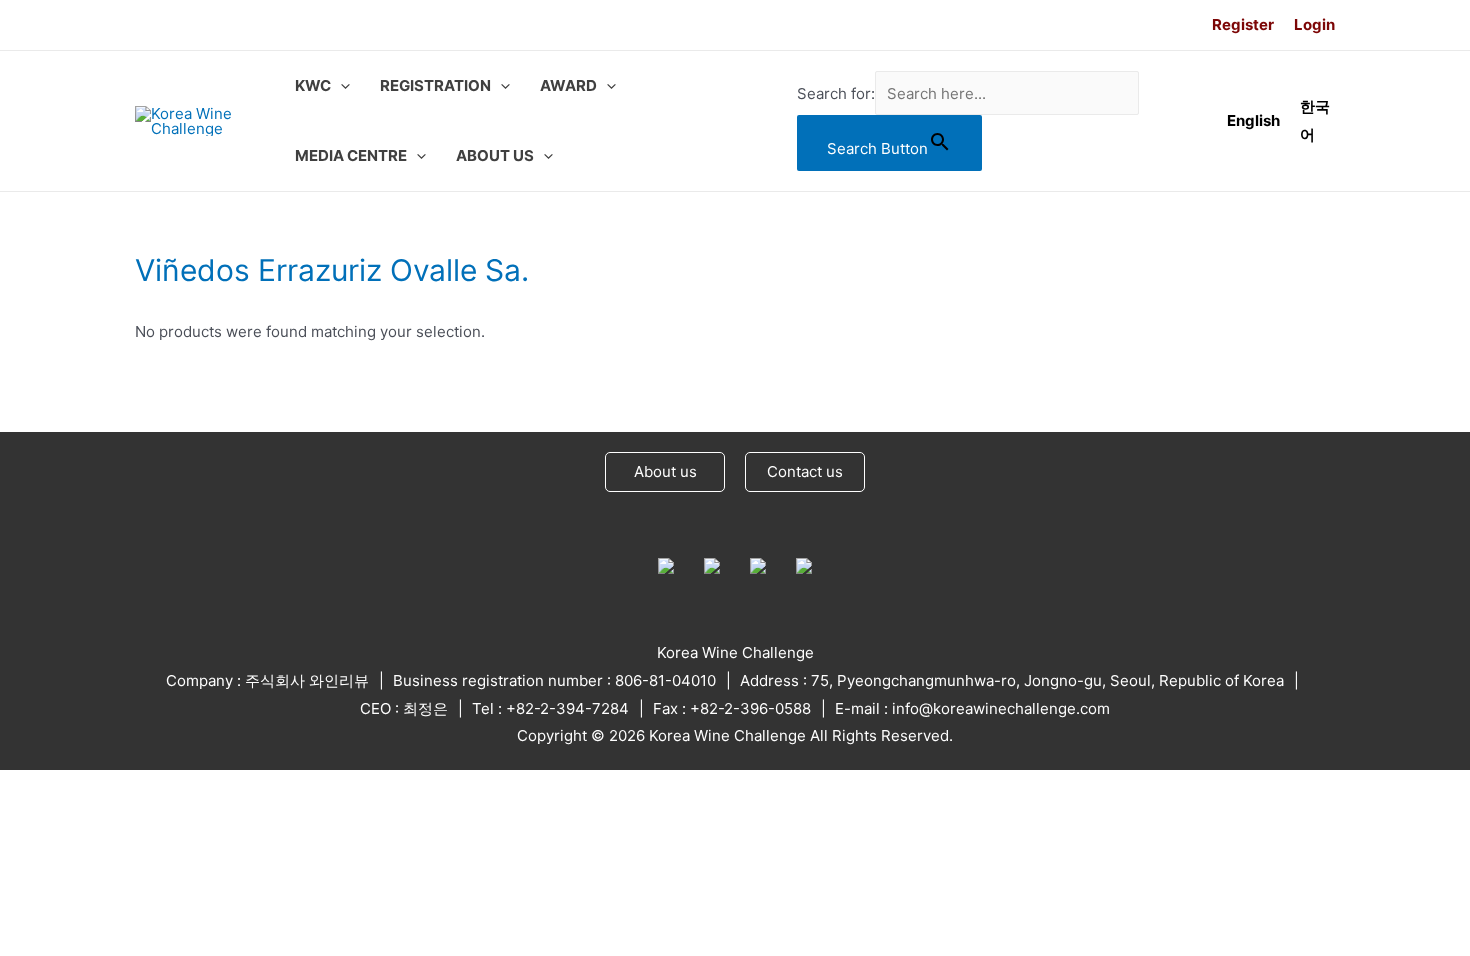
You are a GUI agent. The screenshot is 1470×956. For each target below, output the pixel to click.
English (1253, 120)
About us (665, 471)
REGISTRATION (435, 85)
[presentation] (340, 86)
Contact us (805, 471)
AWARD (568, 85)
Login (1314, 24)
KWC (313, 85)
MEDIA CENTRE (351, 155)
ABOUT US (495, 155)
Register (1243, 24)
